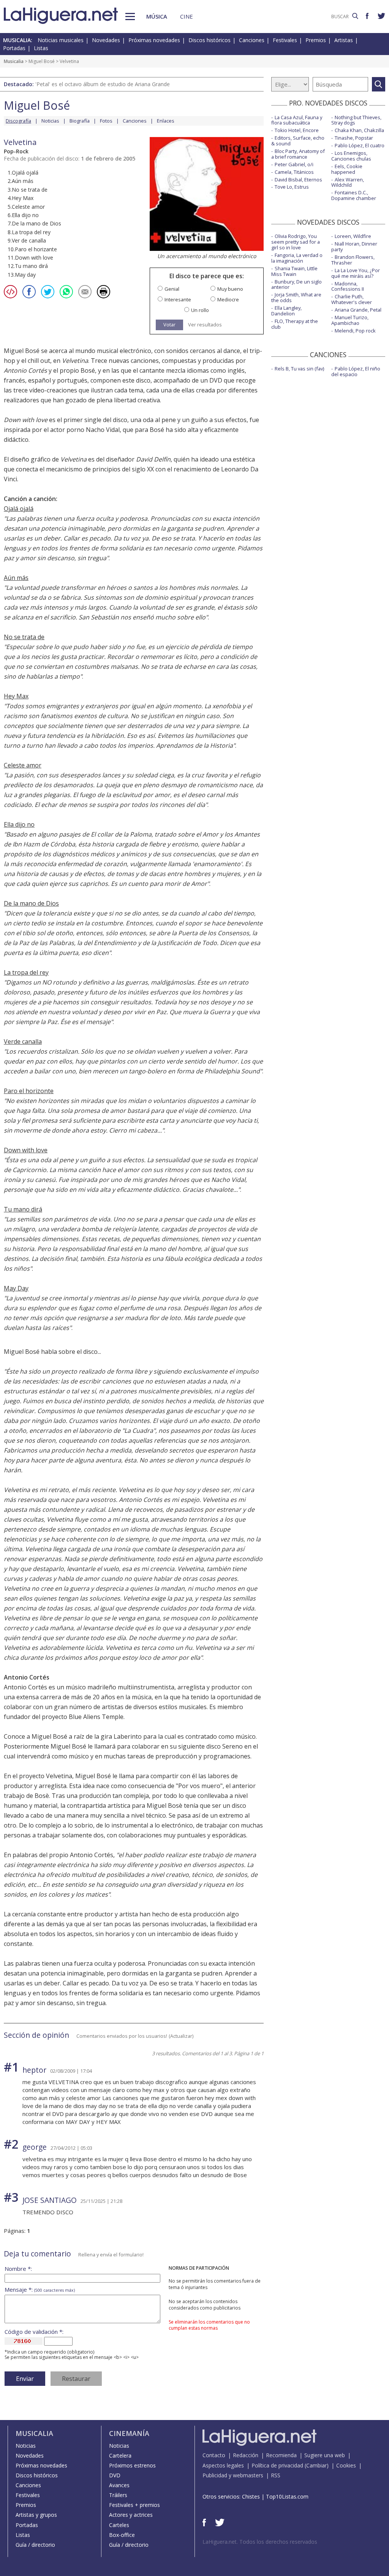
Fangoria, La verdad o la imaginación (297, 258)
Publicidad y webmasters (233, 2475)
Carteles (119, 2525)
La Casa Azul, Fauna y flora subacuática (297, 120)
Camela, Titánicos (294, 172)
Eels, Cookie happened (347, 169)
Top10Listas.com (287, 2496)
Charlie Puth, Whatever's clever (352, 299)
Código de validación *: (34, 2332)
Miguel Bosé (42, 61)
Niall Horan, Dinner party (354, 247)
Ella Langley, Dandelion (286, 311)
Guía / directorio (35, 2545)
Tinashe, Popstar (354, 138)
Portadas (14, 48)
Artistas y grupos (36, 2515)
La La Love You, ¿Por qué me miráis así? (356, 273)
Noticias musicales (61, 40)
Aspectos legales (223, 2465)
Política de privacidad (277, 2465)
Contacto (214, 2455)
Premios (316, 40)
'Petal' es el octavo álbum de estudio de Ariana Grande (103, 84)
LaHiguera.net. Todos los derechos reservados (260, 2542)
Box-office (122, 2535)
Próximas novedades (154, 40)
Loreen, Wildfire (353, 236)
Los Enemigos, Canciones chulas (351, 156)
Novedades (106, 40)
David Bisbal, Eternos (298, 180)
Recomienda (281, 2455)
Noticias (50, 121)
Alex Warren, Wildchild (348, 182)
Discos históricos (210, 40)
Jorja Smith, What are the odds (296, 297)
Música (157, 16)
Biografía (80, 121)
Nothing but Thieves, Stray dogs (356, 120)
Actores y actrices (131, 2515)
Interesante (178, 300)
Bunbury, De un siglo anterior (296, 284)
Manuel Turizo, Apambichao (350, 320)
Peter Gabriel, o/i (294, 164)
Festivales (285, 40)
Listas (41, 48)
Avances (119, 2485)
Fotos (106, 121)
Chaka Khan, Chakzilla (359, 130)
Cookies (346, 2465)
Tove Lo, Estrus (292, 187)
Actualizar (181, 2036)
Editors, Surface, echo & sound (298, 141)
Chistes (251, 2496)
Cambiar (316, 2465)
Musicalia (14, 61)
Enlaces (166, 121)
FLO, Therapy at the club (295, 324)
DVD (115, 2475)
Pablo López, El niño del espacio (356, 371)
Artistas (344, 40)
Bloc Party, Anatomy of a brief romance (298, 154)
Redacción (246, 2455)
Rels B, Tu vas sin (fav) (299, 369)
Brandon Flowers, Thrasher (353, 260)
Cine (187, 16)
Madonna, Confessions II (348, 286)
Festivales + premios (134, 2505)
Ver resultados (205, 325)
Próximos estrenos (132, 2465)
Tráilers (118, 2495)
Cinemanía (129, 2433)
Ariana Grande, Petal (358, 310)
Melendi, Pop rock (355, 331)
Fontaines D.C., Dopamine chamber (354, 195)
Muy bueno (230, 289)
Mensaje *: (40, 2290)
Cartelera (120, 2455)
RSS (276, 2475)
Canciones (252, 40)
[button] (130, 17)
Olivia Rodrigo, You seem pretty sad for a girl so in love (296, 242)
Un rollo (200, 310)
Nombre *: (18, 2269)
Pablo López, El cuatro (360, 145)
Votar (169, 325)
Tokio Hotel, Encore (297, 130)
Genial (172, 289)
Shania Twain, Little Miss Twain (294, 271)
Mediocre (228, 300)
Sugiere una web (325, 2455)
